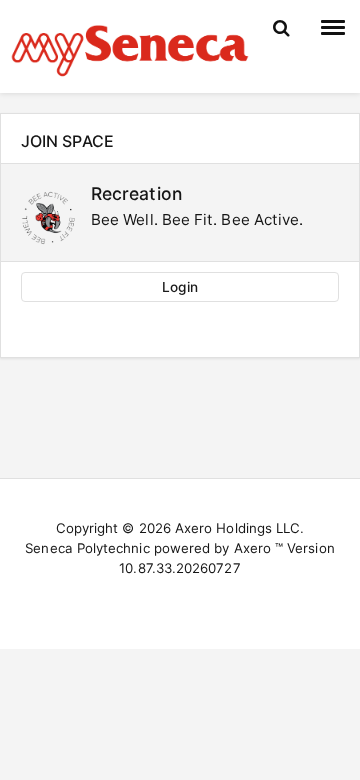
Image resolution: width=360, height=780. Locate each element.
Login (179, 287)
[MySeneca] (130, 48)
